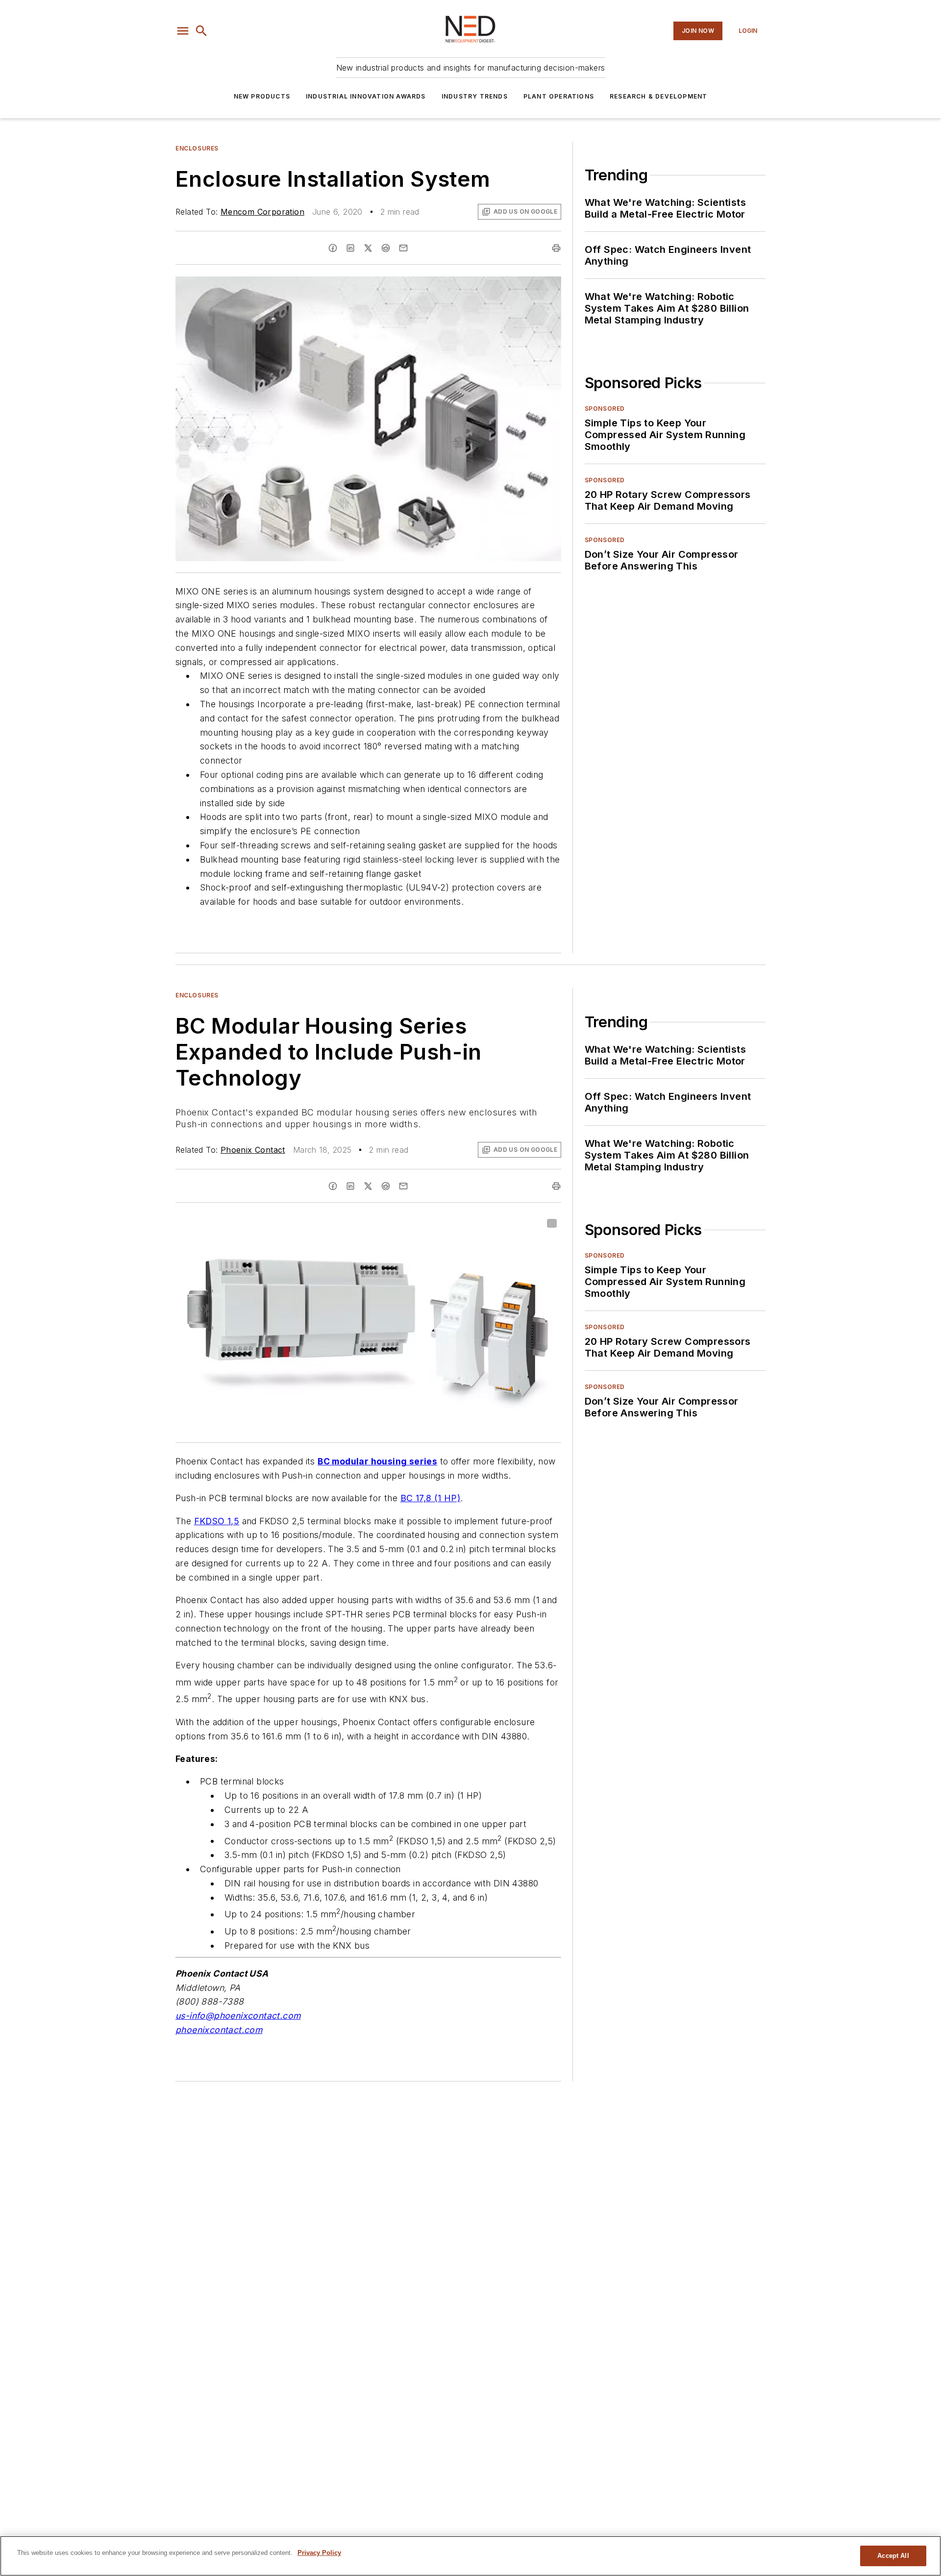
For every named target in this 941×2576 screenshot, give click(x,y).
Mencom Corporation (262, 212)
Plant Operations (559, 96)
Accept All (893, 2556)
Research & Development (658, 96)
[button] (183, 31)
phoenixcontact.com (219, 2030)
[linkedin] (350, 248)
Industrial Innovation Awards (366, 96)
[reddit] (386, 248)
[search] (201, 31)
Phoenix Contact (253, 1150)
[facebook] (333, 248)
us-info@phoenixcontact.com (238, 2016)
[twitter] (368, 248)
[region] (470, 2556)
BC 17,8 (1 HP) (431, 1498)
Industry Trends (475, 96)
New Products (262, 96)
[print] (556, 248)
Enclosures (197, 148)
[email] (403, 248)
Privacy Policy (319, 2553)
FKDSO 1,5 (217, 1521)
